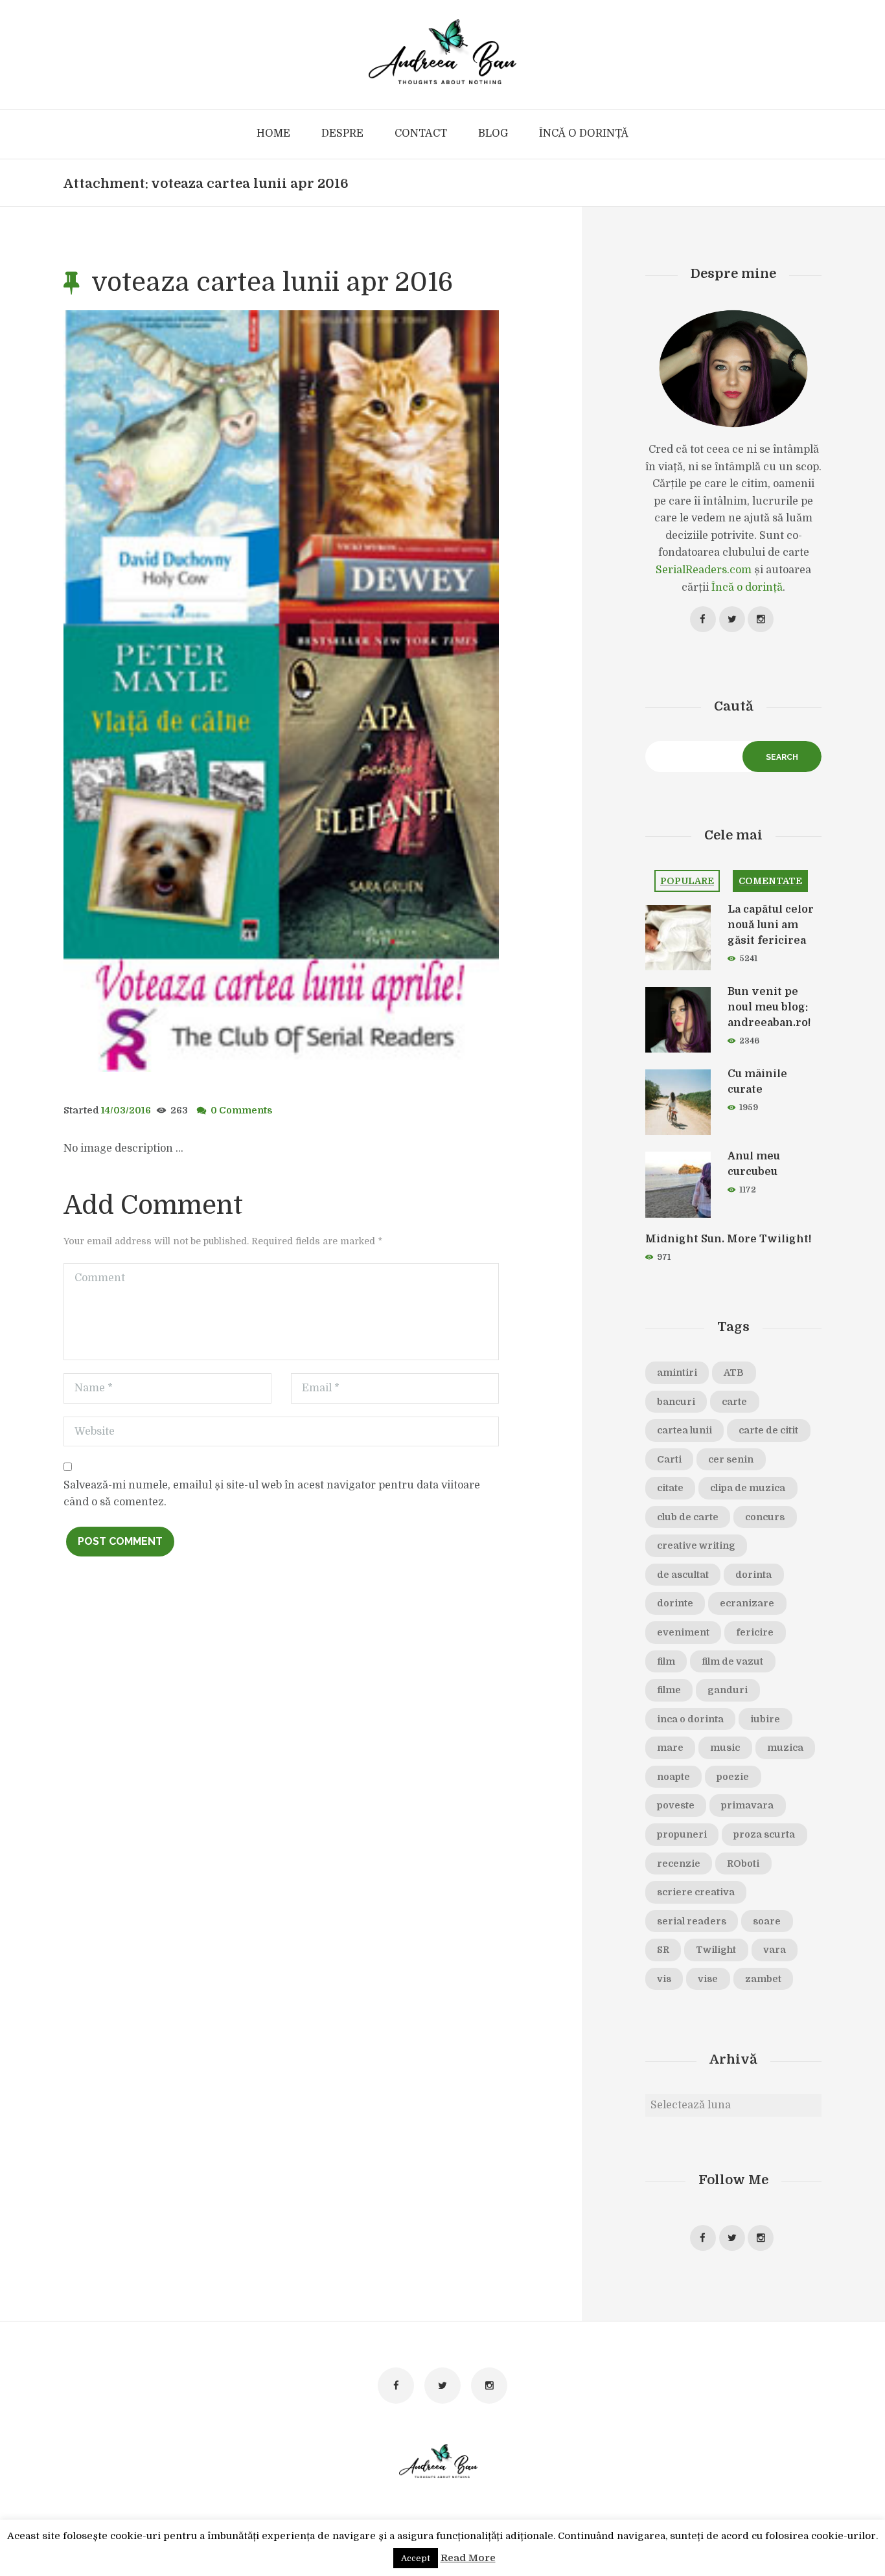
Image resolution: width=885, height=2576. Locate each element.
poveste (676, 1805)
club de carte (688, 1517)
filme (669, 1690)
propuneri (682, 1834)
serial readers (692, 1921)
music (725, 1748)
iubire (765, 1719)
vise (708, 1979)
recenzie (679, 1864)
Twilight (716, 1950)
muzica (785, 1748)
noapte (673, 1777)
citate (670, 1488)
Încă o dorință (747, 587)
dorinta (753, 1575)
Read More (468, 2558)
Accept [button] (416, 2558)
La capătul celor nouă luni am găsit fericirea (771, 925)
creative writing (696, 1545)
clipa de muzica (748, 1488)
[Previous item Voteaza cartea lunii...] (172, 691)
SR (663, 1950)
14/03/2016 (126, 1110)
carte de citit (768, 1430)
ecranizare (747, 1603)
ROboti (743, 1864)
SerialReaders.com (704, 570)
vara (775, 1950)
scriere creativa (696, 1892)
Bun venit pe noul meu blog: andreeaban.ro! (769, 1007)
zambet (763, 1979)
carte (734, 1402)
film (666, 1661)
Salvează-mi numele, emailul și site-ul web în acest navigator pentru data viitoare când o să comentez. (272, 1494)
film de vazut (732, 1661)
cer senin (731, 1459)
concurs (765, 1517)
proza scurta (764, 1834)
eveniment (683, 1632)
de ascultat (683, 1575)
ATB (734, 1373)
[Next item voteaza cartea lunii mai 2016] (390, 691)
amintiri (677, 1373)
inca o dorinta (690, 1719)
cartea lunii (684, 1430)
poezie (733, 1777)
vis (664, 1979)
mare (670, 1748)
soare (767, 1921)
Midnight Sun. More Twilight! (728, 1239)
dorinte (675, 1603)
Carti (669, 1459)
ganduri (728, 1690)
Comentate (770, 881)
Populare (687, 881)
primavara (747, 1805)
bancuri (676, 1402)
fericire (755, 1632)
